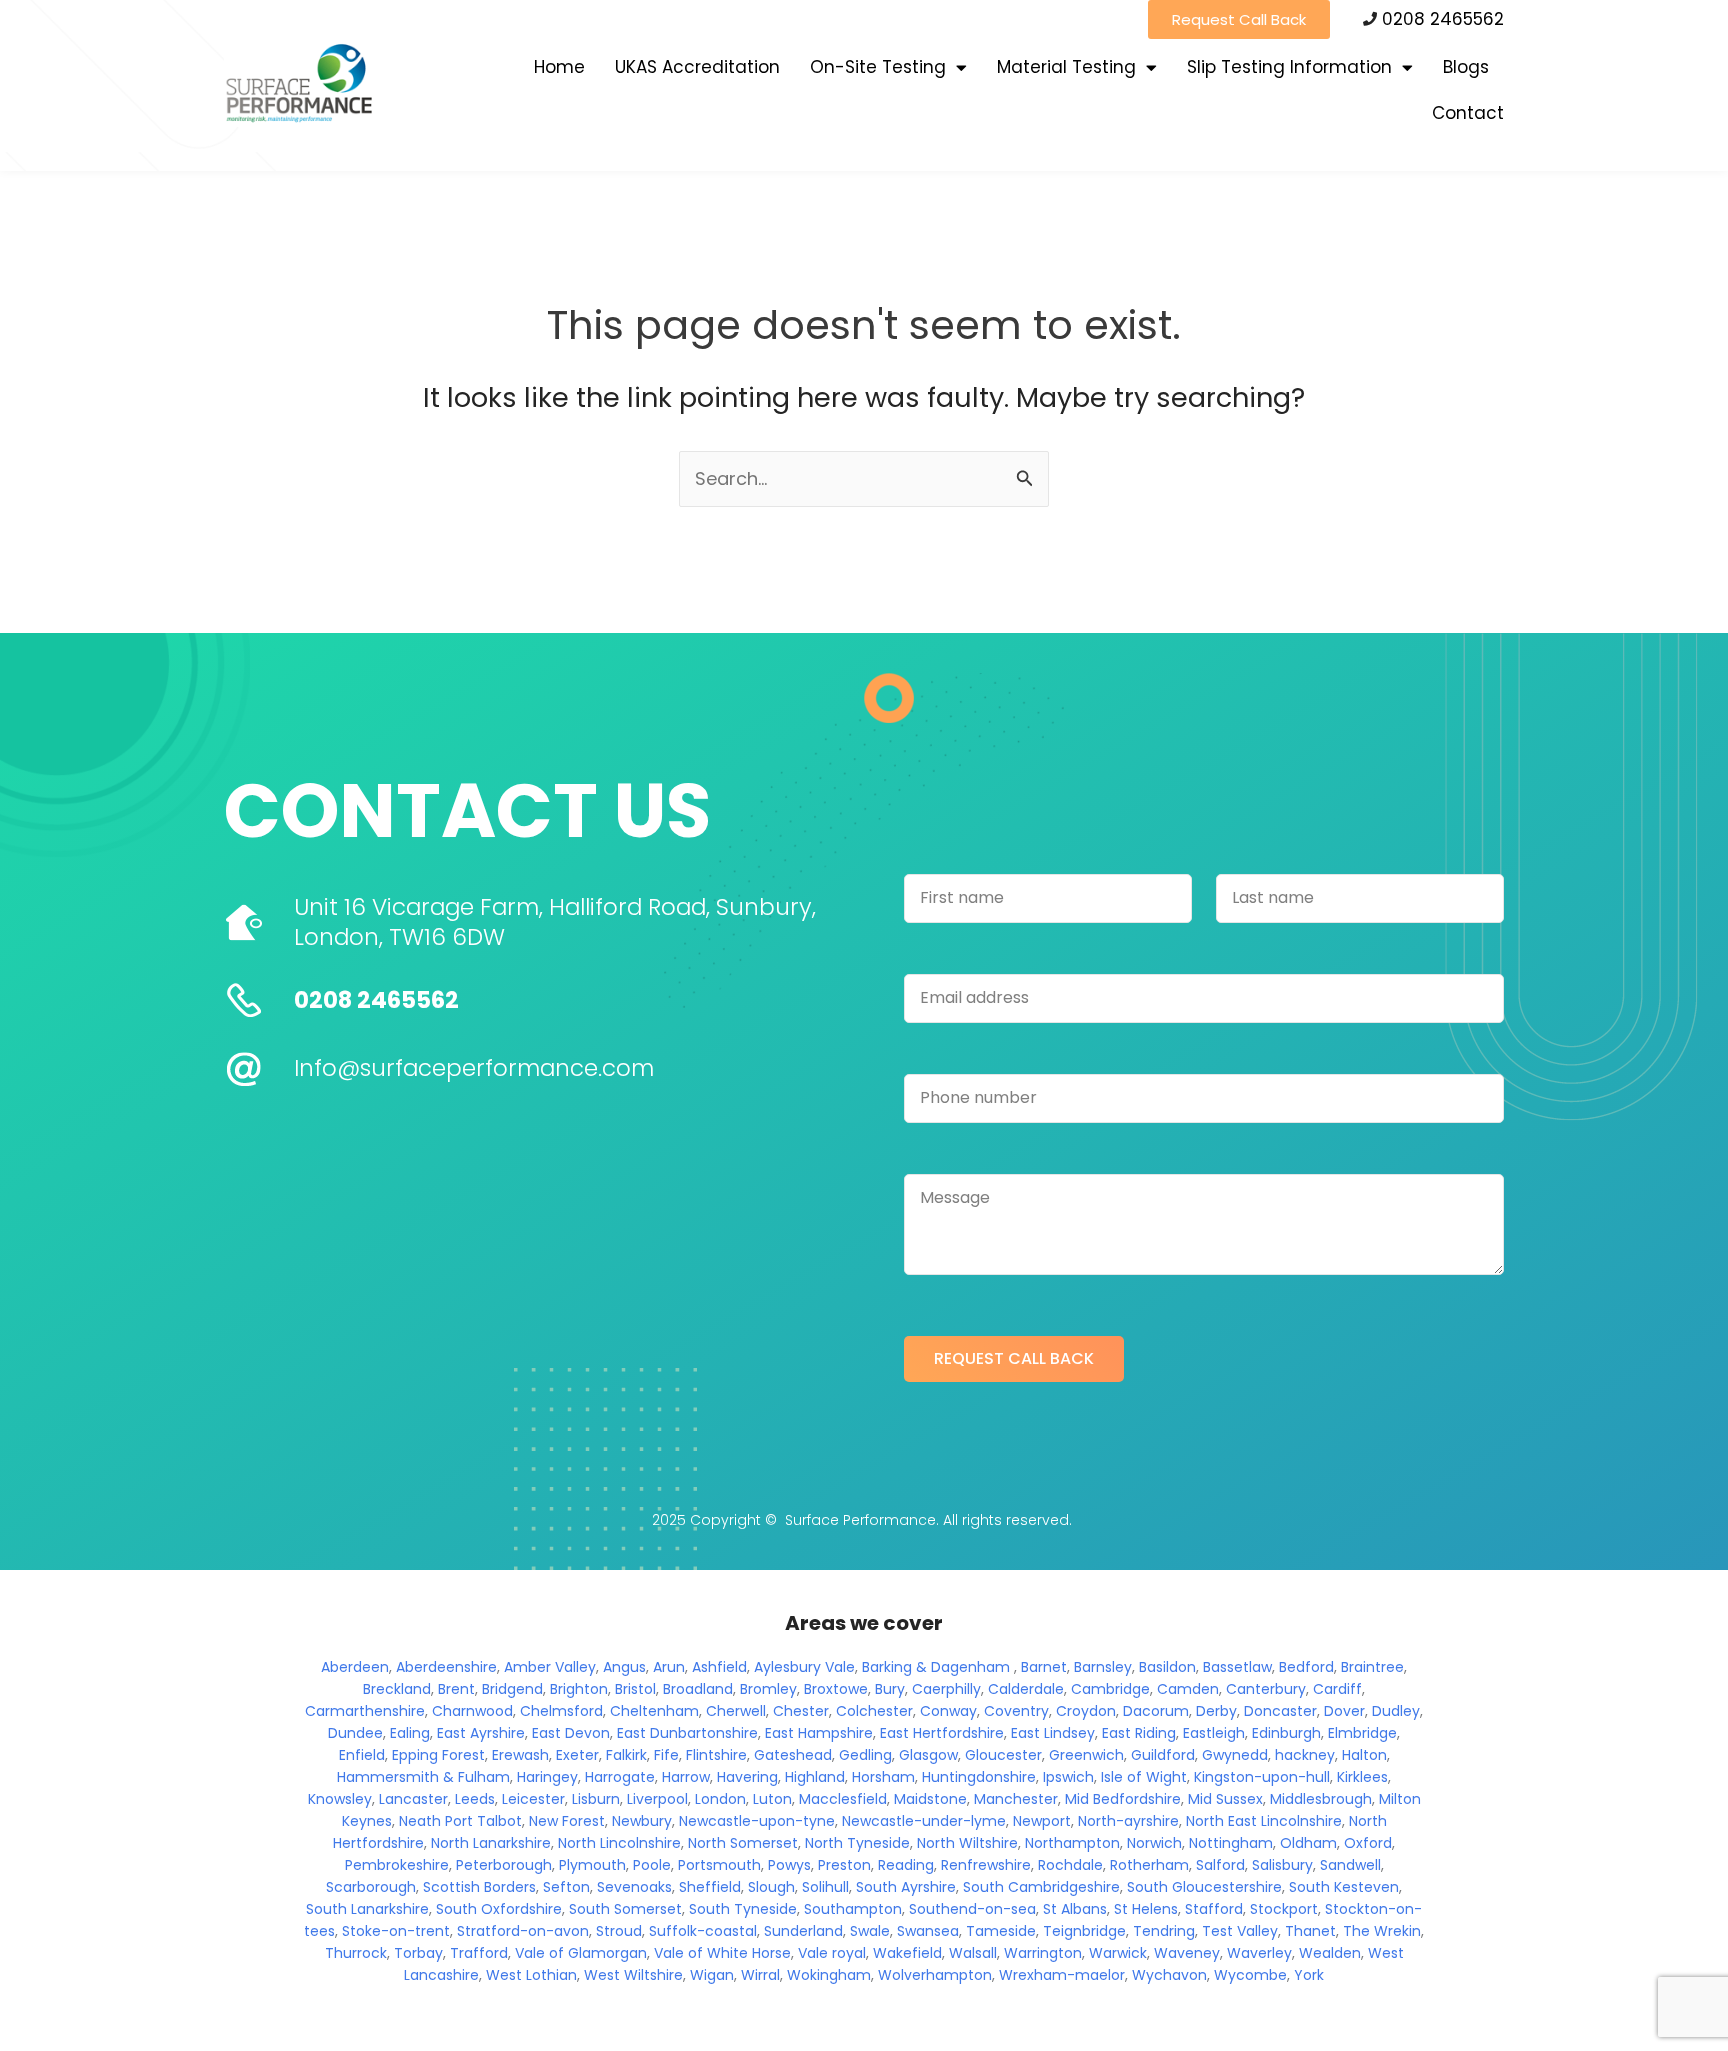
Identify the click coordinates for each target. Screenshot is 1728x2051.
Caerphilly (946, 1689)
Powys (789, 1865)
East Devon (571, 1733)
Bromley (768, 1689)
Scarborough (371, 1887)
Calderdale (1026, 1689)
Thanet (1310, 1931)
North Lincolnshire (619, 1843)
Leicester (533, 1799)
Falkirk (626, 1755)
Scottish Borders (479, 1887)
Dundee (355, 1733)
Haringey (547, 1777)
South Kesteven (1344, 1887)
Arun (669, 1667)
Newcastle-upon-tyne (757, 1821)
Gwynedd (1235, 1755)
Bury (890, 1689)
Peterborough (504, 1865)
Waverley (1259, 1953)
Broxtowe (836, 1689)
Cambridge (1110, 1689)
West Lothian (531, 1975)
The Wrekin (1382, 1931)
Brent (456, 1689)
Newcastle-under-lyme (924, 1821)
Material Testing (1066, 67)
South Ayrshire (906, 1887)
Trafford (479, 1953)
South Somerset (625, 1909)
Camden (1188, 1689)
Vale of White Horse (722, 1953)
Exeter (577, 1755)
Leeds (475, 1799)
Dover (1344, 1711)
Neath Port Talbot (460, 1821)
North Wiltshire (967, 1843)
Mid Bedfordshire (1123, 1799)
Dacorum (1156, 1711)
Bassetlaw (1237, 1667)
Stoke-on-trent (396, 1931)
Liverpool (657, 1799)
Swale (870, 1931)
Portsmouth (719, 1865)
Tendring (1164, 1931)
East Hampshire (819, 1733)
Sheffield (710, 1887)
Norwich (1154, 1843)
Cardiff (1337, 1689)
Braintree (1372, 1667)
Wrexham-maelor (1062, 1975)
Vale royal (832, 1953)
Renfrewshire (986, 1865)
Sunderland (803, 1931)
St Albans (1075, 1909)
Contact (1468, 113)
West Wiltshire (633, 1975)
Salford (1220, 1865)
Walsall (973, 1953)
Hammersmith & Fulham (423, 1777)
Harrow (686, 1777)
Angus (624, 1667)
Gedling (865, 1755)
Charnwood (472, 1711)
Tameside (1001, 1931)
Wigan (712, 1975)
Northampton (1072, 1843)
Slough (771, 1887)
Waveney (1187, 1953)
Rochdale (1070, 1865)
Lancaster (413, 1799)
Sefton (566, 1887)
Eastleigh (1214, 1733)
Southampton (853, 1909)
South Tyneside (743, 1909)
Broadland (698, 1689)
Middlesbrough (1321, 1799)
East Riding (1139, 1733)
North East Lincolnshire (1264, 1821)
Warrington (1043, 1953)
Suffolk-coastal (703, 1931)
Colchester (874, 1711)
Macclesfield (843, 1799)
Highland (815, 1777)
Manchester (1016, 1799)
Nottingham (1231, 1843)
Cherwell (736, 1711)
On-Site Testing (878, 67)
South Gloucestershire (1204, 1887)
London (720, 1799)
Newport (1042, 1821)
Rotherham (1149, 1865)
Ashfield (719, 1667)
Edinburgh (1286, 1733)
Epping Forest (438, 1755)
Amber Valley (550, 1667)
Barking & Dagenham (936, 1667)
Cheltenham (654, 1711)
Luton (772, 1799)
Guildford (1163, 1755)
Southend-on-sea (972, 1909)
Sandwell (1350, 1865)
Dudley (1396, 1711)
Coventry (1016, 1711)
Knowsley (340, 1799)
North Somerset (743, 1843)
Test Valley (1240, 1931)
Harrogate (620, 1777)
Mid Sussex (1225, 1799)
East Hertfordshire (942, 1733)
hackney (1305, 1755)
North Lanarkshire (491, 1843)
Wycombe (1250, 1975)
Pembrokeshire (397, 1865)
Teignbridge (1084, 1931)
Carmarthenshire (365, 1711)
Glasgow (928, 1755)
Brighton (579, 1689)
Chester (801, 1711)
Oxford (1368, 1843)
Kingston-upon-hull (1262, 1777)
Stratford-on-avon (523, 1931)
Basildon (1167, 1667)
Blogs (1466, 67)
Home (559, 67)
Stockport (1284, 1909)
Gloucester (1003, 1755)
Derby (1216, 1711)
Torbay (418, 1953)
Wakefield (907, 1953)
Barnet (1044, 1667)
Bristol (635, 1689)
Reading (906, 1865)
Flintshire (716, 1755)
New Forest (567, 1821)
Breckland (397, 1689)
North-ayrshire (1128, 1821)
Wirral (760, 1975)
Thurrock (356, 1953)
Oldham (1308, 1843)
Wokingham (829, 1975)
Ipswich (1068, 1777)
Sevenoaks (634, 1887)
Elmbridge (1362, 1733)
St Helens (1146, 1909)
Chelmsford (561, 1711)
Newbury (642, 1821)
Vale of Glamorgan (581, 1953)
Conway (948, 1711)
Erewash (520, 1755)
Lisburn (596, 1799)
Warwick (1118, 1953)
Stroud (619, 1931)
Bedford (1306, 1667)
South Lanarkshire (367, 1909)
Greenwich (1086, 1755)
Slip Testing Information (1289, 67)
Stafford (1214, 1909)
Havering (747, 1777)
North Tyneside (857, 1843)
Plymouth (592, 1865)
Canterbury (1266, 1689)
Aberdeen (355, 1667)
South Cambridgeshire (1041, 1887)
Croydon (1086, 1711)
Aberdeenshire (446, 1667)
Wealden (1330, 1953)
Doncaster (1280, 1711)
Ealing (410, 1733)
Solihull (825, 1887)
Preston (844, 1865)
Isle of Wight (1144, 1777)
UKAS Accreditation (697, 67)
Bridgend (512, 1689)
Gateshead (793, 1755)
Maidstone (930, 1799)
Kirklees (1362, 1777)
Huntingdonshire (979, 1777)
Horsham (883, 1777)
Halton (1364, 1755)
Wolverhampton (935, 1975)
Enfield (362, 1755)
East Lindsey (1053, 1733)
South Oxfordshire (499, 1909)
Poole (652, 1865)
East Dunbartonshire (687, 1733)
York (1309, 1975)
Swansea (928, 1931)
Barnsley (1103, 1667)
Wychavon (1169, 1975)
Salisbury (1282, 1865)
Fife (666, 1755)
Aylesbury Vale (804, 1667)
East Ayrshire (481, 1733)
